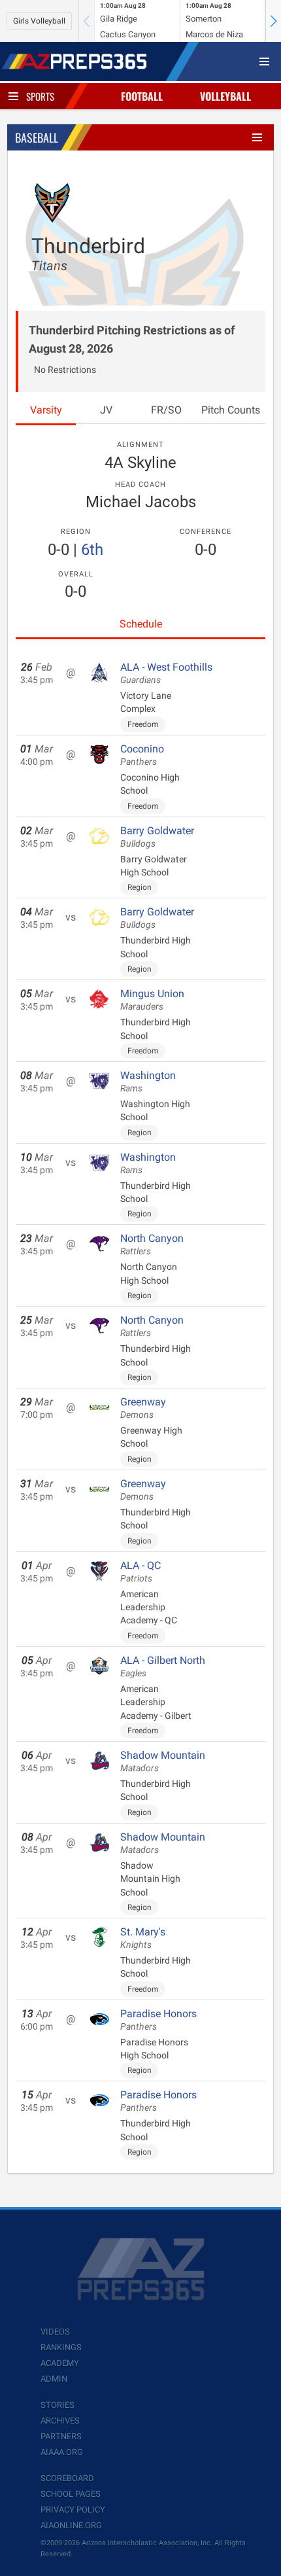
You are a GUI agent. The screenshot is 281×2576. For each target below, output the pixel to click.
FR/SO (166, 410)
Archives (60, 2421)
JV (106, 410)
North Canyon (152, 1244)
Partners (61, 2436)
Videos (55, 2332)
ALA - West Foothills (166, 673)
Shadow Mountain (163, 1761)
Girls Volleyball (39, 21)
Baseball (37, 137)
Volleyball (225, 96)
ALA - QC (140, 1572)
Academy (60, 2363)
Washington (148, 1082)
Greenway (143, 1408)
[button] (273, 21)
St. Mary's (143, 1938)
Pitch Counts (231, 410)
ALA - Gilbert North (163, 1667)
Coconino (142, 755)
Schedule (141, 624)
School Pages (71, 2494)
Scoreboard (67, 2478)
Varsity (46, 410)
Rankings (61, 2347)
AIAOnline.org (71, 2525)
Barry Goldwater (157, 837)
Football (142, 96)
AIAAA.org (62, 2452)
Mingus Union (152, 1000)
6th (92, 550)
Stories (58, 2405)
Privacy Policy (73, 2510)
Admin (54, 2379)
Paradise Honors (158, 2020)
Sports (40, 96)
